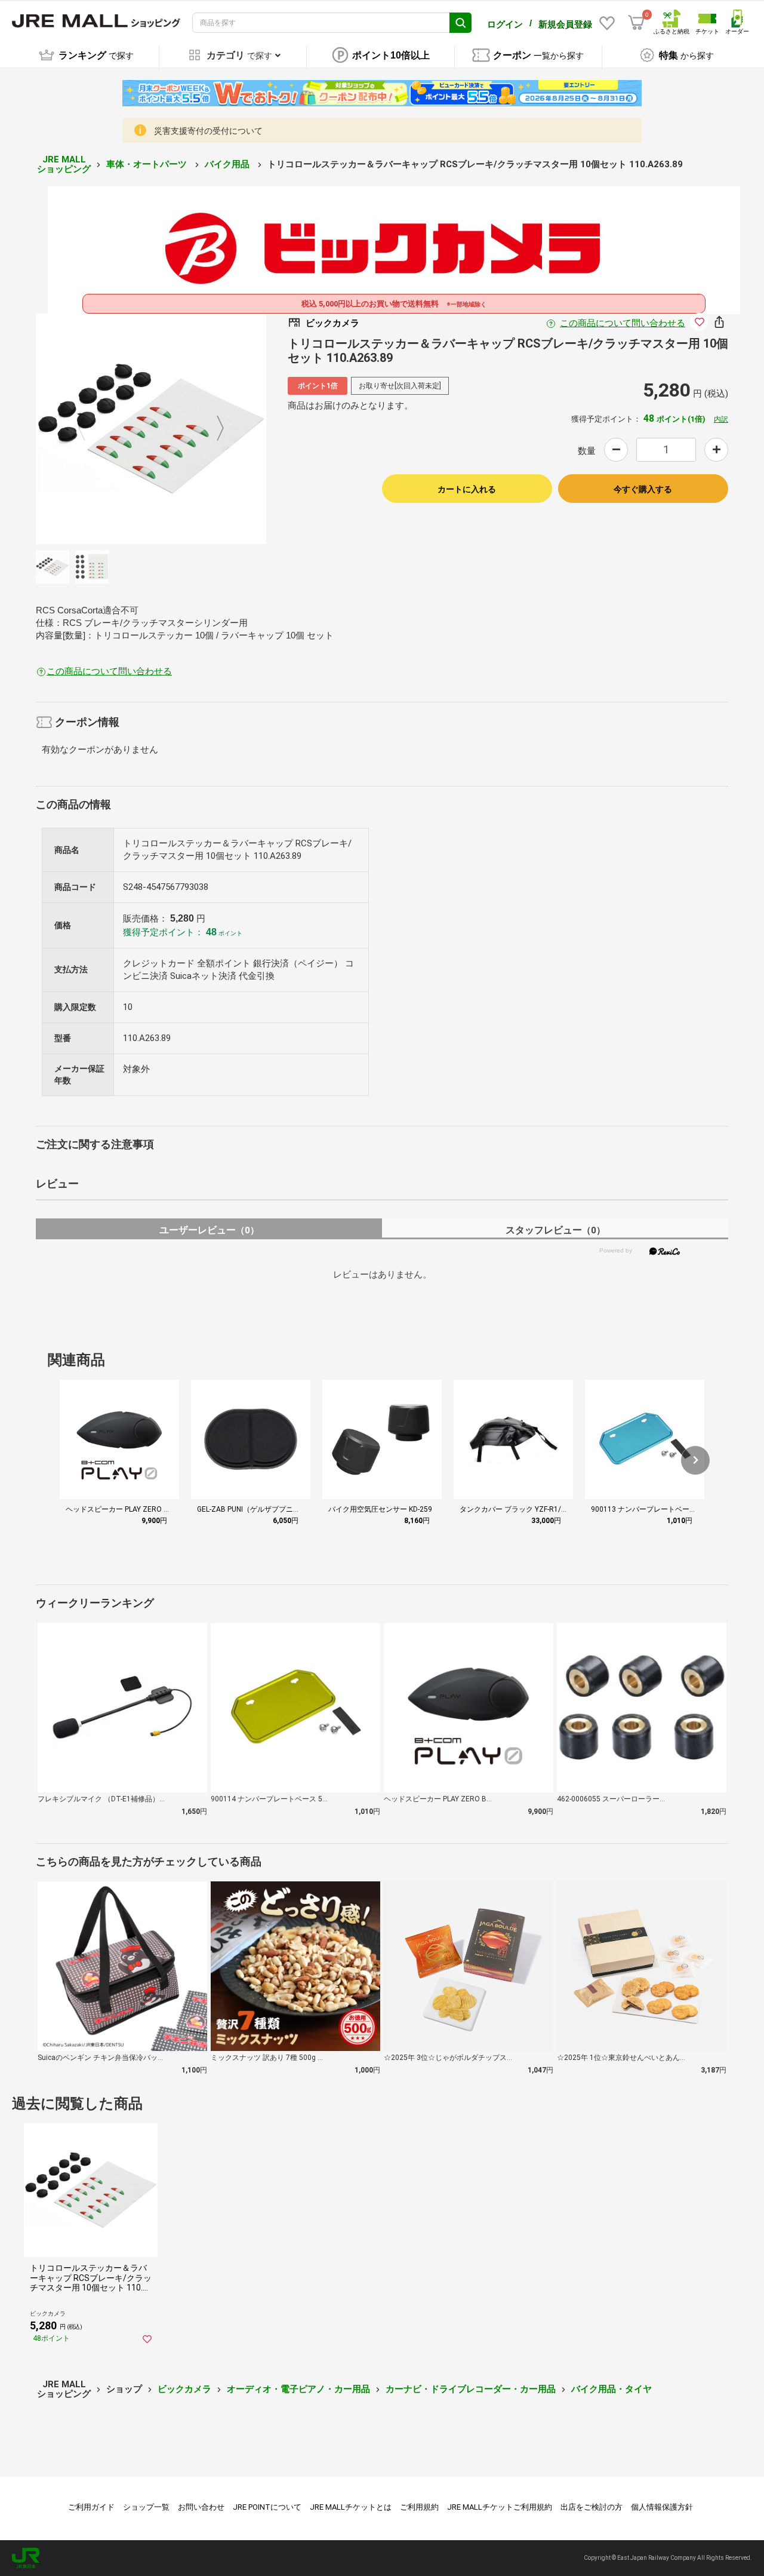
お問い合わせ (201, 2507)
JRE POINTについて (267, 2507)
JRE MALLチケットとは (351, 2507)
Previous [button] (89, 429)
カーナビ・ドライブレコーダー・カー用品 (471, 2389)
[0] (636, 23)
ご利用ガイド (91, 2507)
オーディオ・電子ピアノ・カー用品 (298, 2389)
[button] (695, 1460)
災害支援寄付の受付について (208, 131)
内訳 (721, 419)
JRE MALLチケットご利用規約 (500, 2507)
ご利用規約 (419, 2507)
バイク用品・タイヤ (611, 2389)
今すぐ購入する (643, 489)
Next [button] (213, 429)
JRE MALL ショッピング (64, 165)
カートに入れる (467, 489)
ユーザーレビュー (209, 1230)
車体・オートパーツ (148, 164)
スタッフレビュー (555, 1230)
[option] (151, 429)
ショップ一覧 (146, 2507)
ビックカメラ (184, 2389)
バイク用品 (228, 164)
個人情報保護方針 (662, 2507)
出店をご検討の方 (592, 2507)
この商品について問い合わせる (623, 323)
